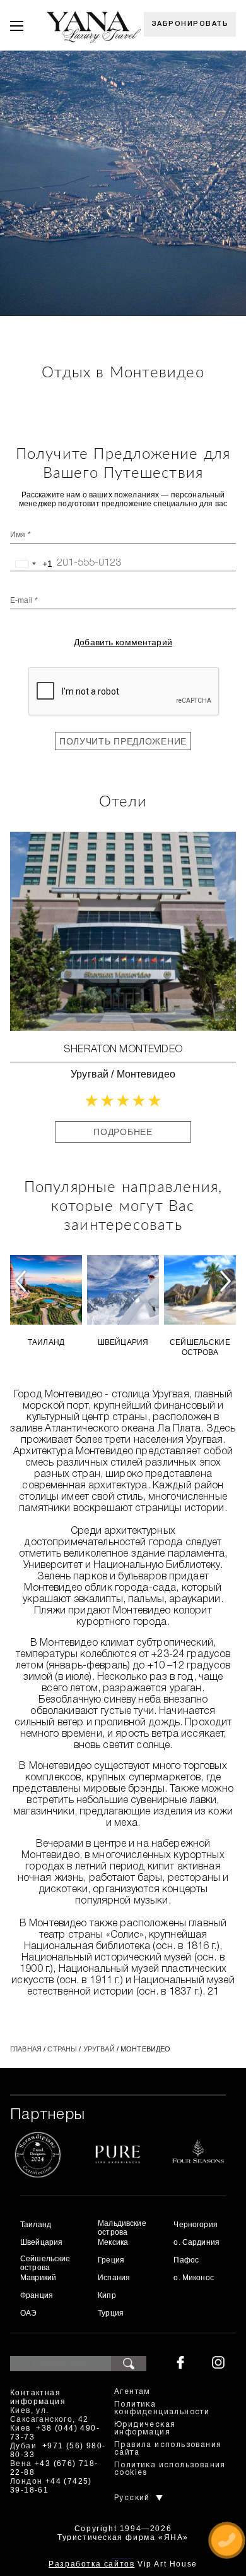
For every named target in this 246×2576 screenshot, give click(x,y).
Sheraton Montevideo (123, 1050)
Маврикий (38, 2278)
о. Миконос (193, 2278)
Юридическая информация (145, 2428)
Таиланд (46, 1342)
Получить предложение (123, 741)
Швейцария (123, 1342)
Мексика (113, 2242)
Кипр (107, 2295)
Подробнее (123, 1132)
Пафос (186, 2260)
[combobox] (32, 564)
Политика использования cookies (170, 2469)
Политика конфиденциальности (162, 2408)
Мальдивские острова (122, 2228)
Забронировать (190, 24)
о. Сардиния (196, 2242)
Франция (37, 2295)
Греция (111, 2260)
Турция (111, 2313)
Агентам (132, 2392)
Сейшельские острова (200, 1347)
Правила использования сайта (168, 2449)
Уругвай (90, 1074)
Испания (114, 2278)
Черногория (195, 2225)
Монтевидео (146, 1074)
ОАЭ (28, 2313)
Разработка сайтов (91, 2564)
